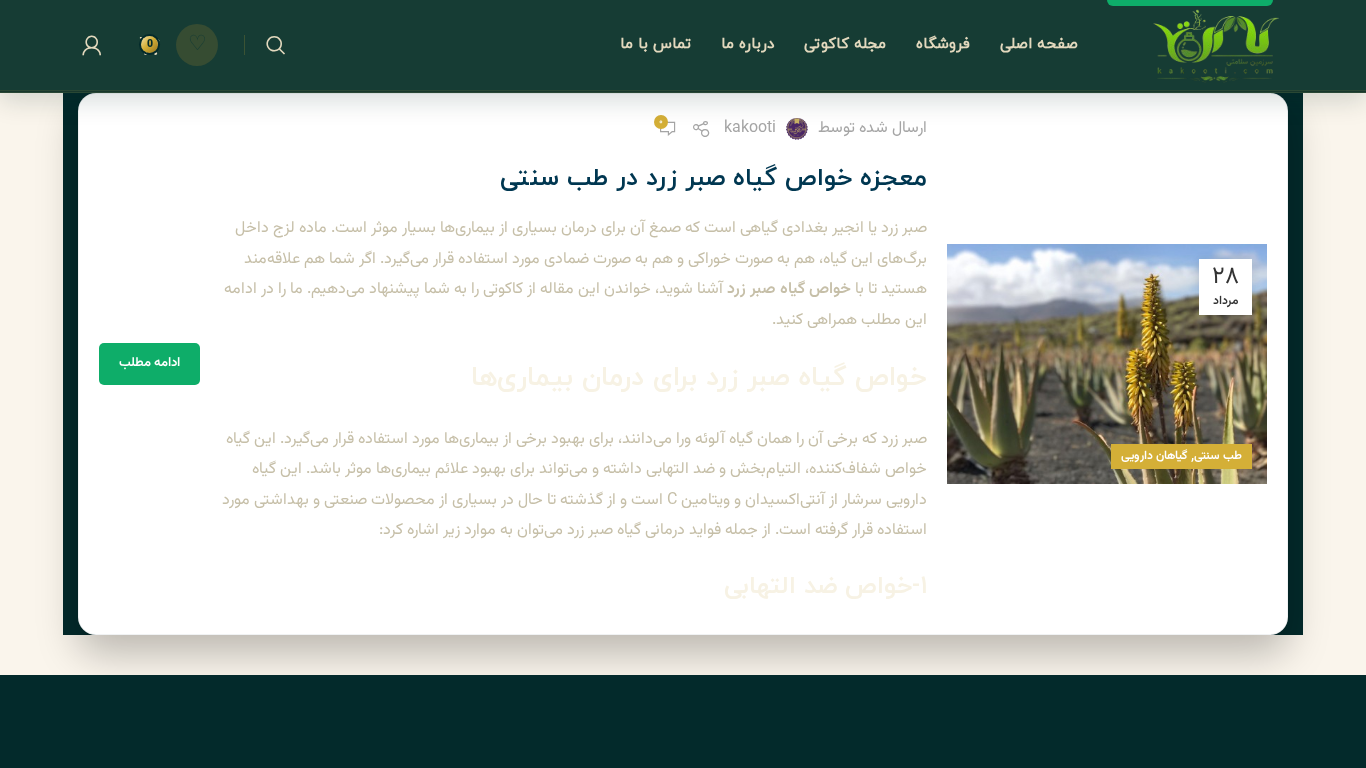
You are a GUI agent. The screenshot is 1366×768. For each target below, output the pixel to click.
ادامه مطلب (149, 363)
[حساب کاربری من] (92, 45)
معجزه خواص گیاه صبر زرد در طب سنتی (713, 178)
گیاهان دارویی (1154, 456)
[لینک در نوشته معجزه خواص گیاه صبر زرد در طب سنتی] (1107, 364)
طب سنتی (1218, 456)
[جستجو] (276, 45)
